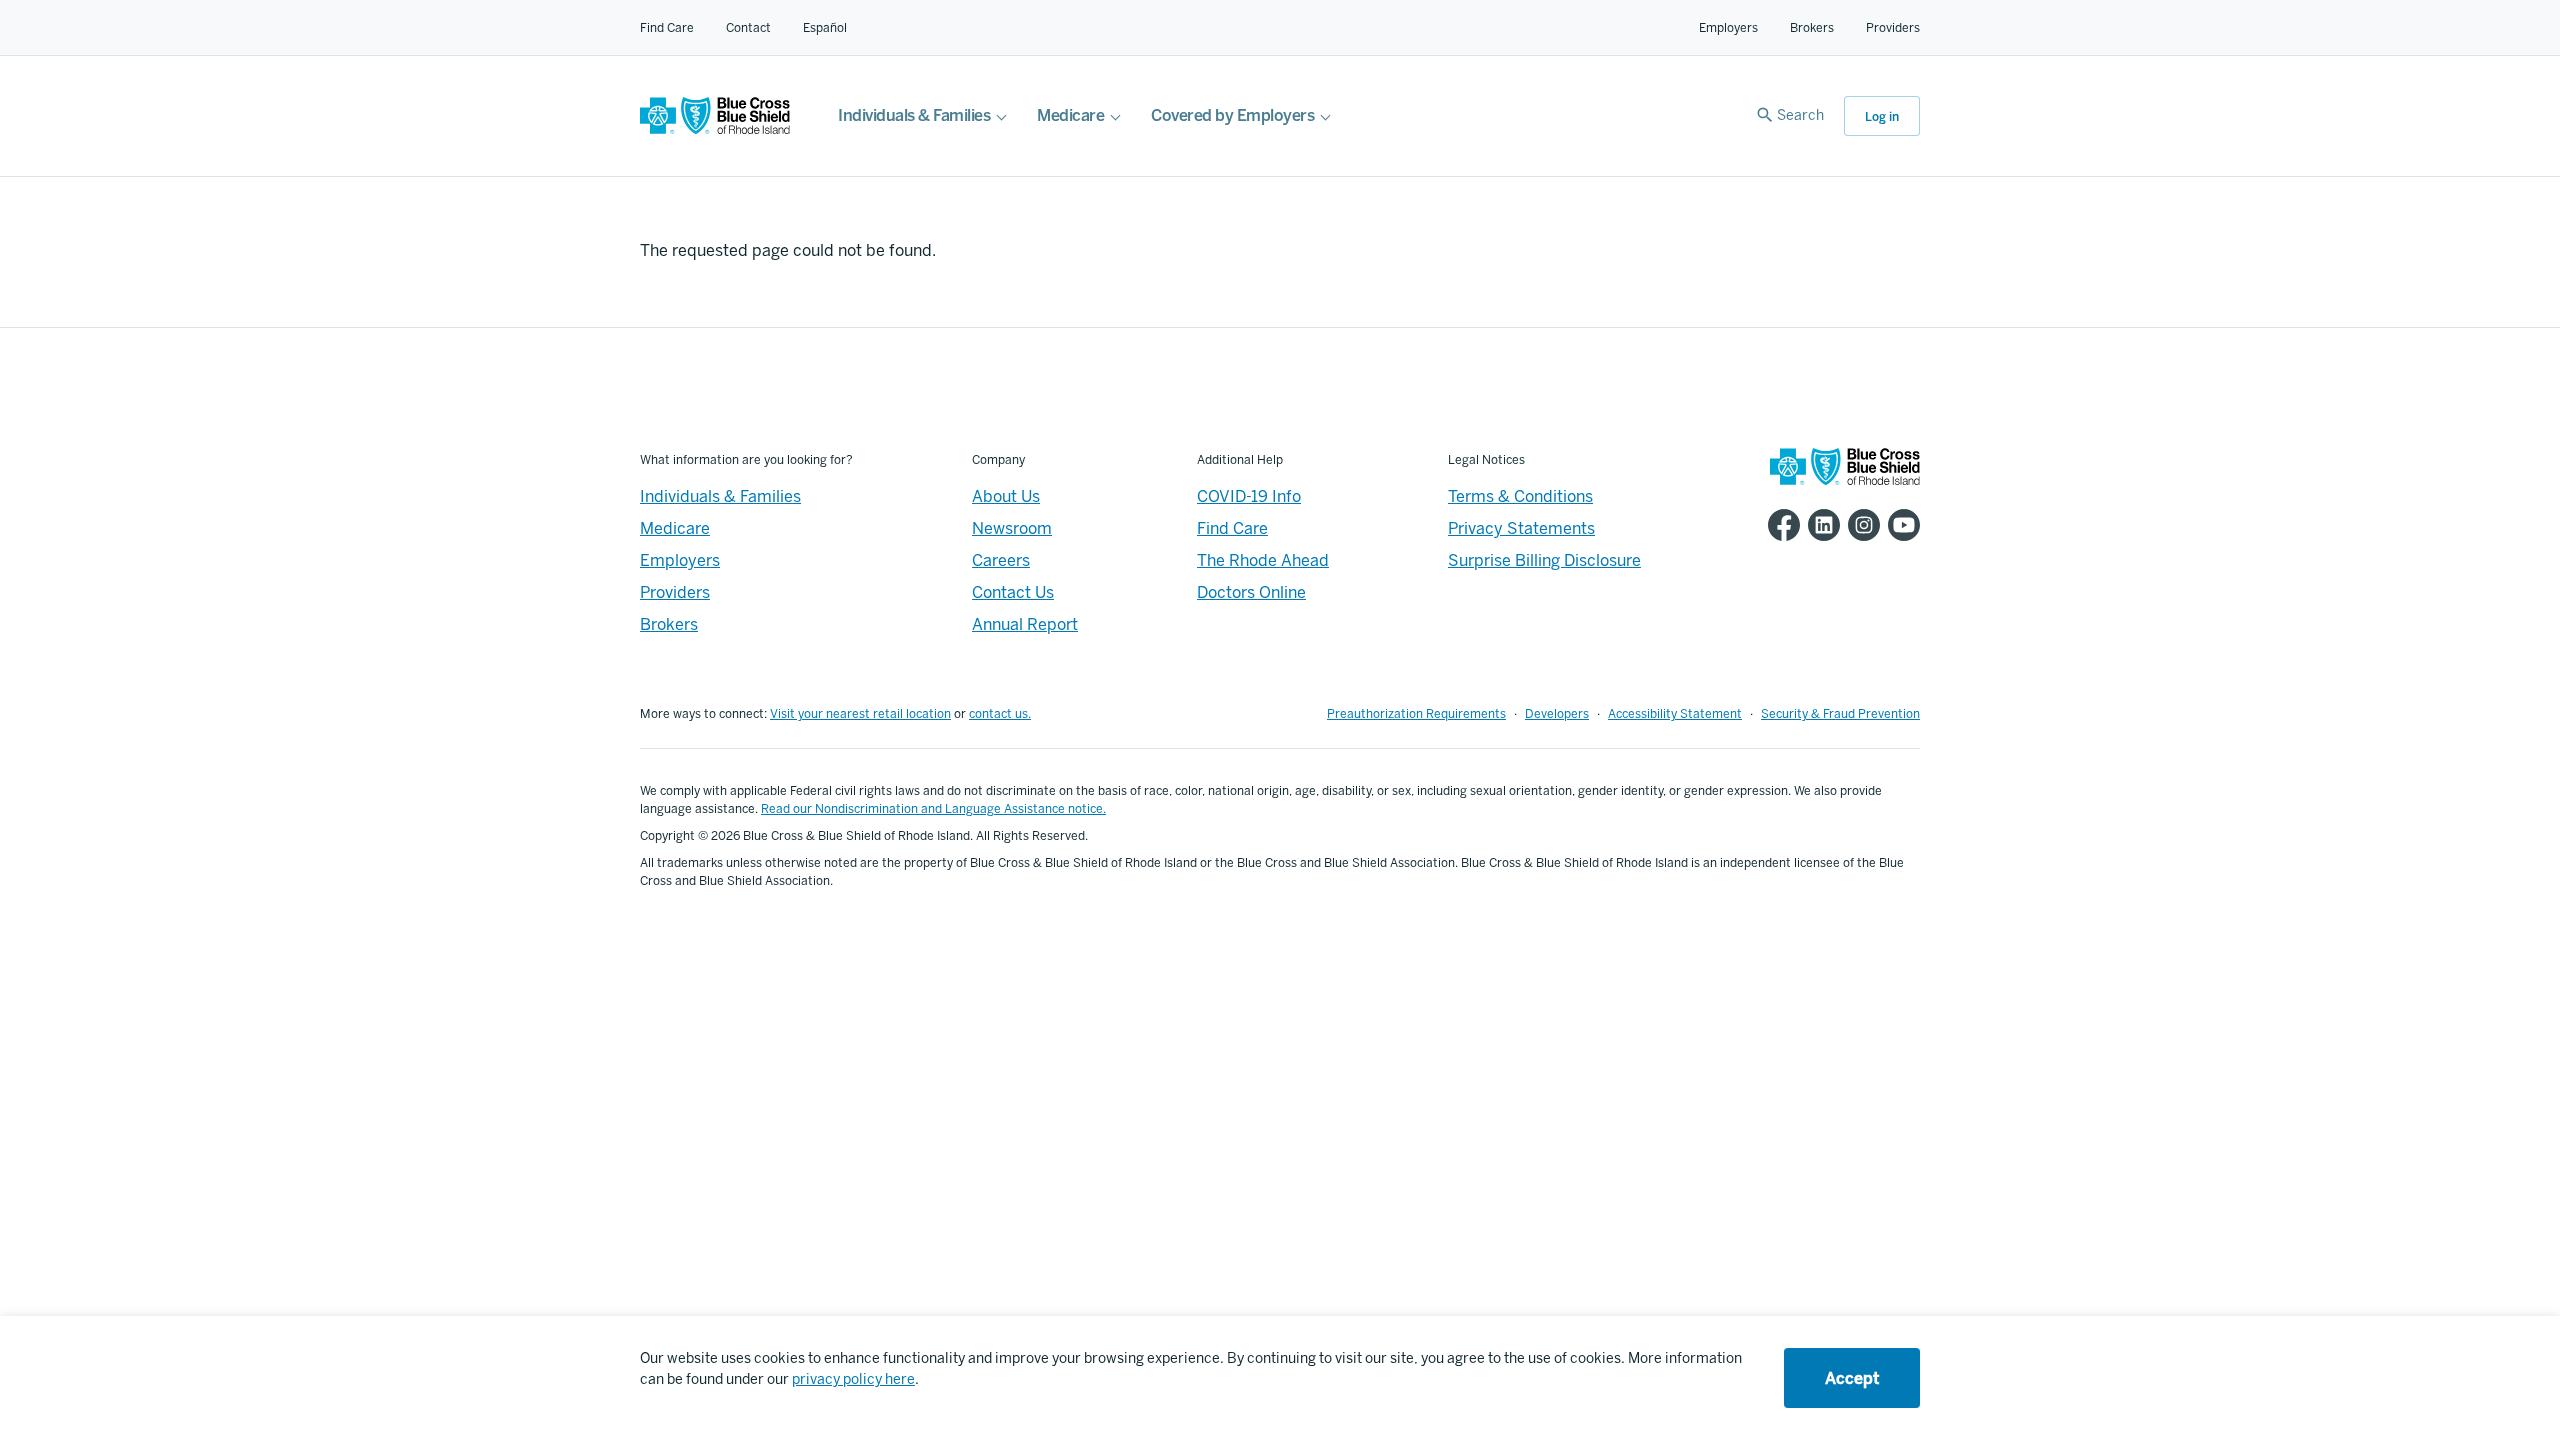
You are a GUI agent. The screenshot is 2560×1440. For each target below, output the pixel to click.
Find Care (667, 28)
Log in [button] (1882, 117)
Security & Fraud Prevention (1840, 714)
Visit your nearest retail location (860, 714)
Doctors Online (1251, 592)
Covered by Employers (1232, 115)
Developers (1557, 714)
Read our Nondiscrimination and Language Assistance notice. (933, 809)
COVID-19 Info (1249, 496)
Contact (748, 28)
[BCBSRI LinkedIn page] (1820, 525)
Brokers (1812, 28)
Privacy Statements (1521, 528)
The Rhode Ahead (1263, 560)
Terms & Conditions (1520, 496)
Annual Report (1025, 624)
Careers (1001, 560)
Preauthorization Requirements (1416, 714)
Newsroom (1012, 528)
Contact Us (1013, 592)
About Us (1006, 496)
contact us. (1000, 714)
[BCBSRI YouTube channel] (1900, 525)
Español (825, 28)
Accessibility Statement (1675, 714)
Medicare (1070, 115)
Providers (1893, 28)
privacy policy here (853, 1379)
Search (1800, 115)
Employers (1728, 28)
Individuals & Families (914, 115)
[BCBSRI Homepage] (715, 129)
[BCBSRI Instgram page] (1860, 525)
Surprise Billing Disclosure (1544, 560)
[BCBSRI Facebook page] (1780, 525)
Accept (1852, 1378)
